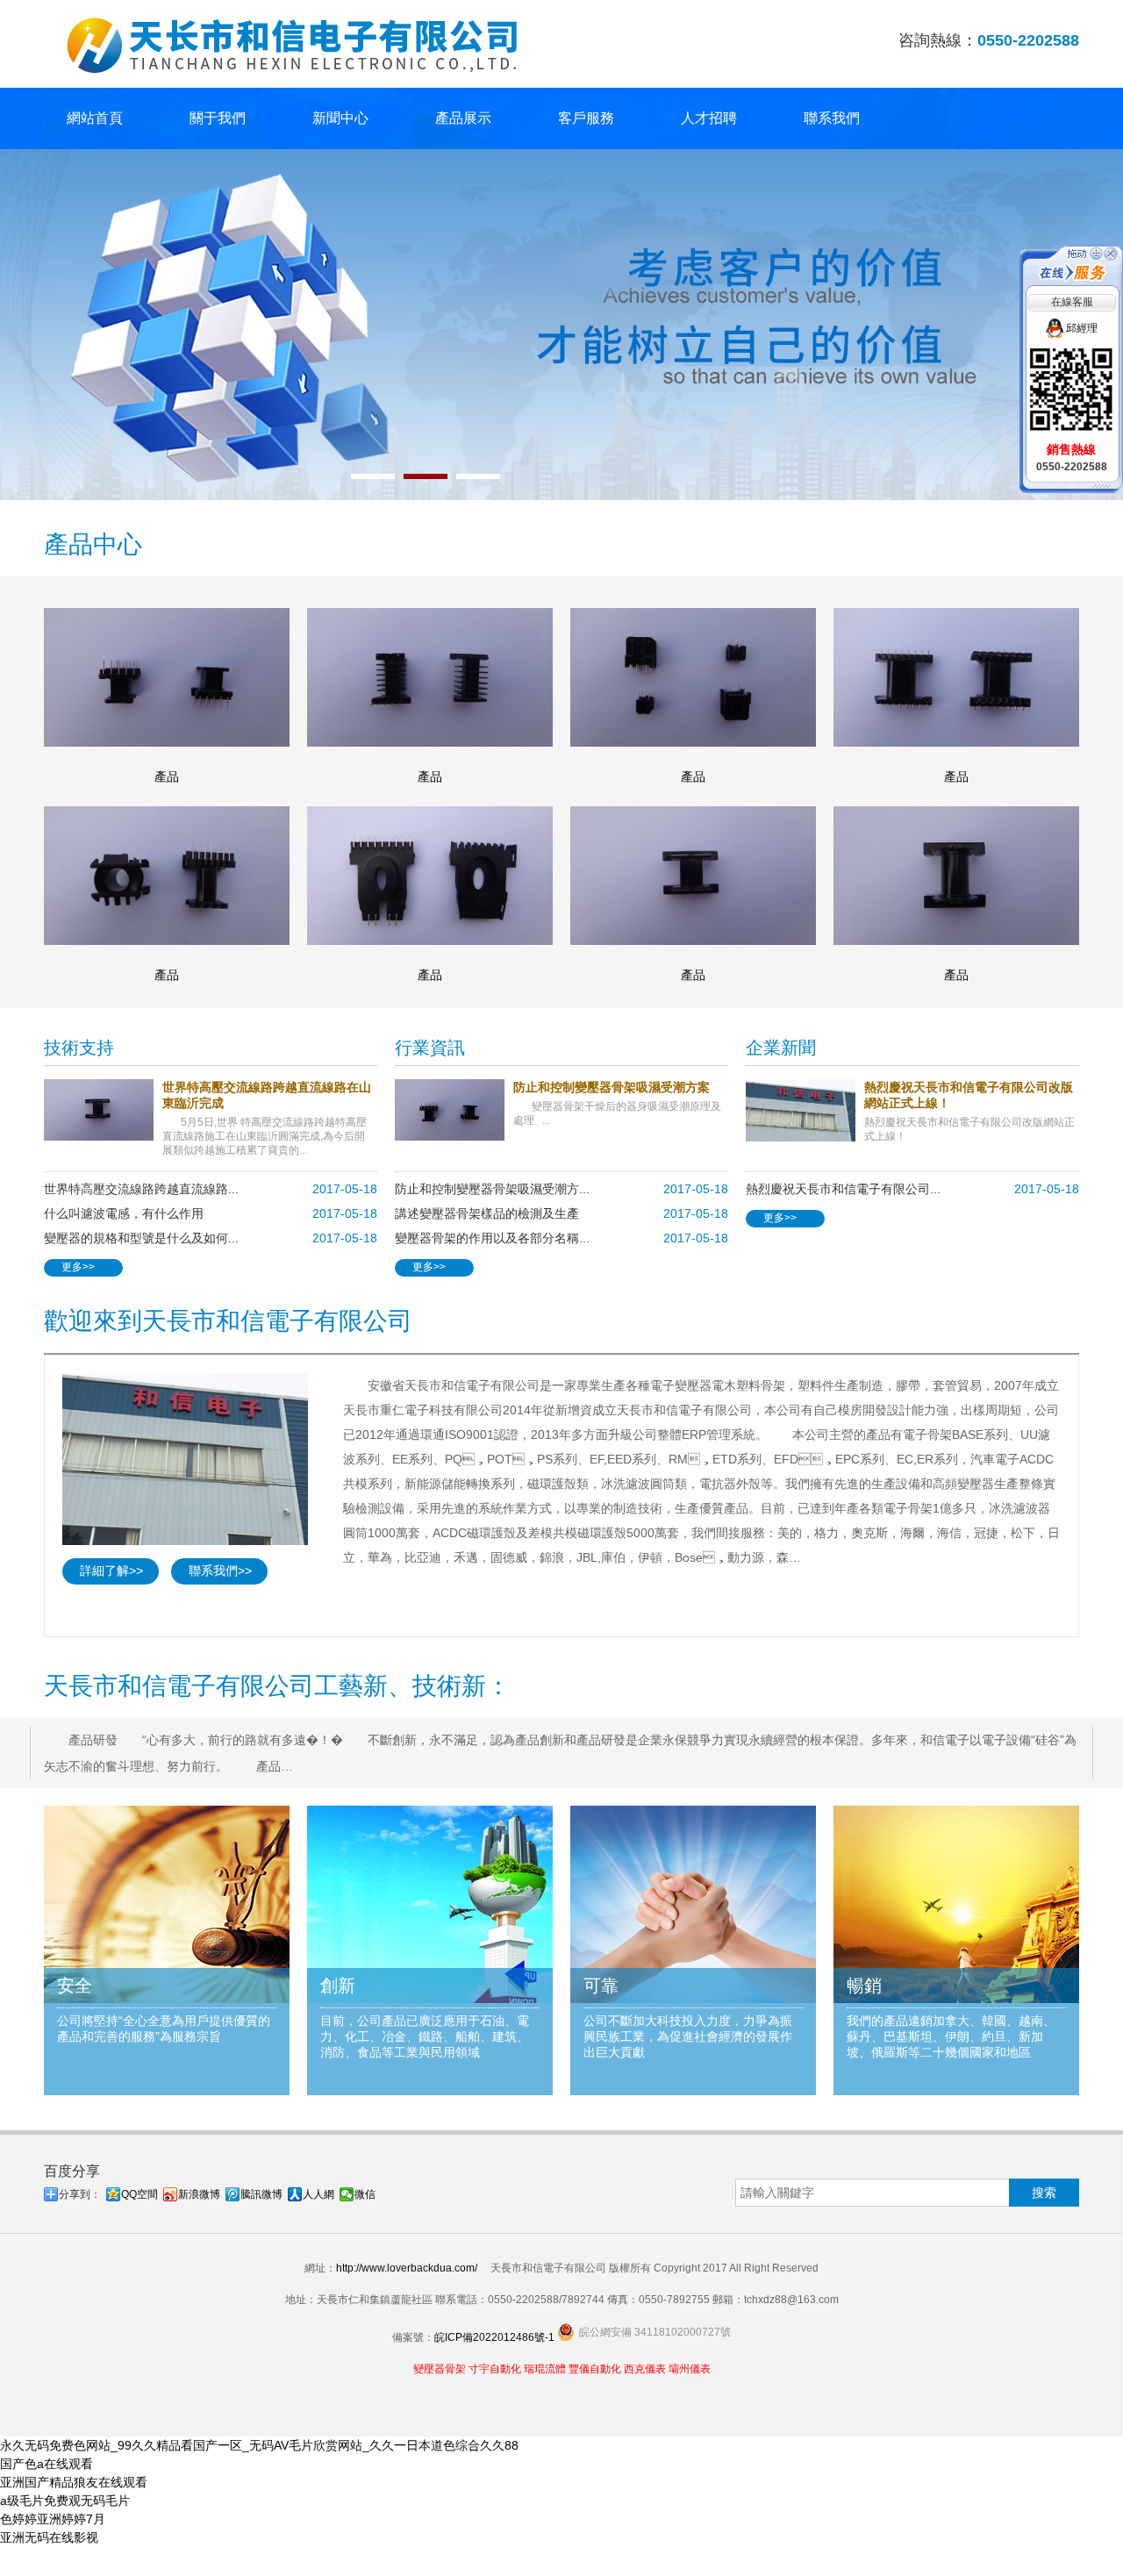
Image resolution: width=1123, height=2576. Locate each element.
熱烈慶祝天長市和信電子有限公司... (843, 1189)
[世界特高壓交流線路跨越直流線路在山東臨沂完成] (103, 1110)
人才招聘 (709, 118)
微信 (365, 2194)
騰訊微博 (261, 2194)
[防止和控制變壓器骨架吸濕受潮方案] (454, 1110)
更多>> (78, 1267)
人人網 (318, 2194)
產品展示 (463, 118)
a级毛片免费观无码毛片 (65, 2501)
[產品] (167, 677)
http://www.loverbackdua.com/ (407, 2268)
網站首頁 (95, 118)
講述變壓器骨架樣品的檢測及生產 (487, 1213)
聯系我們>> (220, 1571)
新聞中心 (340, 118)
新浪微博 (199, 2194)
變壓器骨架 (440, 2369)
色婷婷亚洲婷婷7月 (53, 2519)
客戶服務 (586, 118)
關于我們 (218, 118)
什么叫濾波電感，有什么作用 (124, 1213)
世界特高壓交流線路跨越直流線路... (141, 1189)
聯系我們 (832, 118)
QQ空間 (139, 2194)
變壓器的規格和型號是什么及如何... (141, 1238)
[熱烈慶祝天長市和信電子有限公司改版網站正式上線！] (805, 1110)
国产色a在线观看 (46, 2464)
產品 (167, 776)
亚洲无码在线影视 (49, 2537)
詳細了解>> (111, 1571)
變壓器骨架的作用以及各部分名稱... (492, 1238)
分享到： (80, 2194)
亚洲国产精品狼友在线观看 (74, 2482)
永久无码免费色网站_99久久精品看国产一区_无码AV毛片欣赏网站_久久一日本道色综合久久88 (259, 2445)
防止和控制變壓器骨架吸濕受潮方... (492, 1189)
